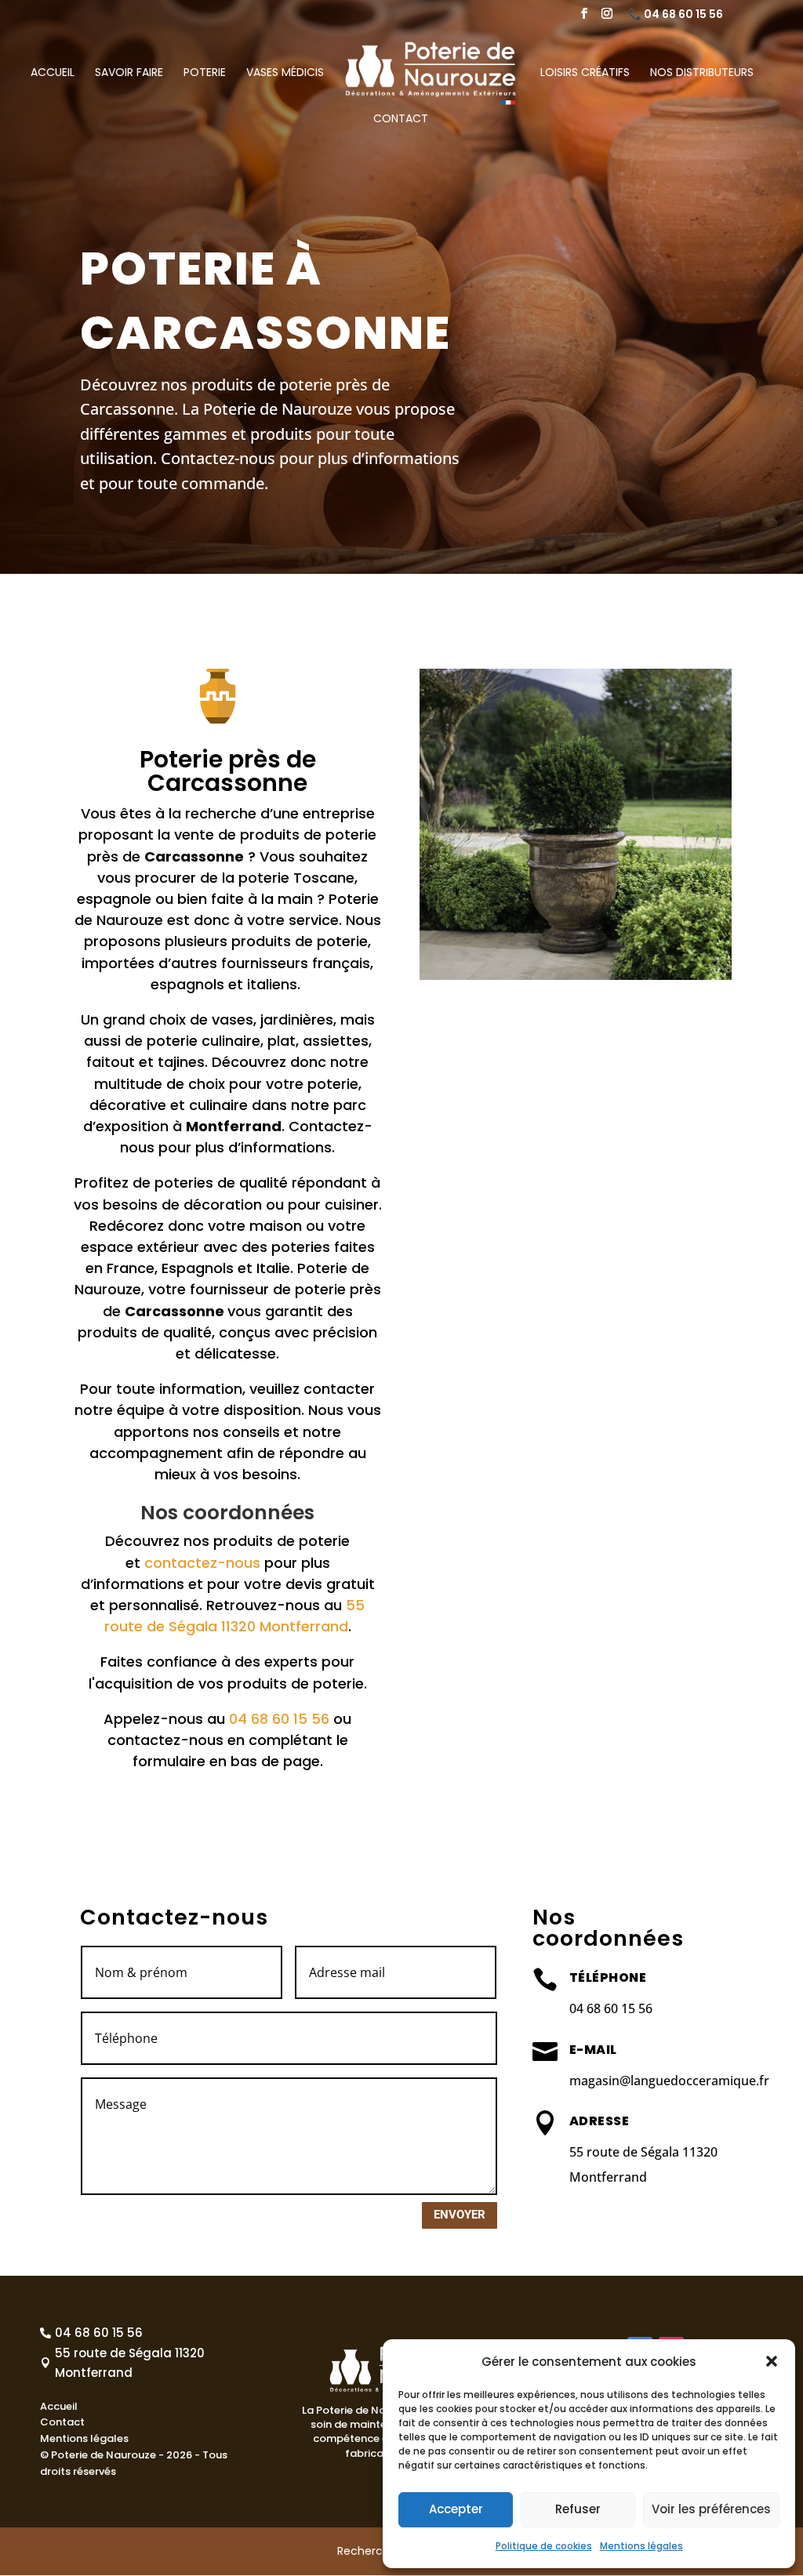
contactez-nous (202, 1563)
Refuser (578, 2509)
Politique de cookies (544, 2546)
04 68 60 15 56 (279, 1719)
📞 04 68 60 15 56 (676, 15)
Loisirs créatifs (585, 73)
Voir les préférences (711, 2509)
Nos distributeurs (702, 73)
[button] (772, 2361)
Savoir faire (129, 73)
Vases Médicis (285, 73)
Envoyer (460, 2215)
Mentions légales (641, 2546)
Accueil (53, 73)
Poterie (205, 73)
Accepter (456, 2509)
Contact (401, 120)
